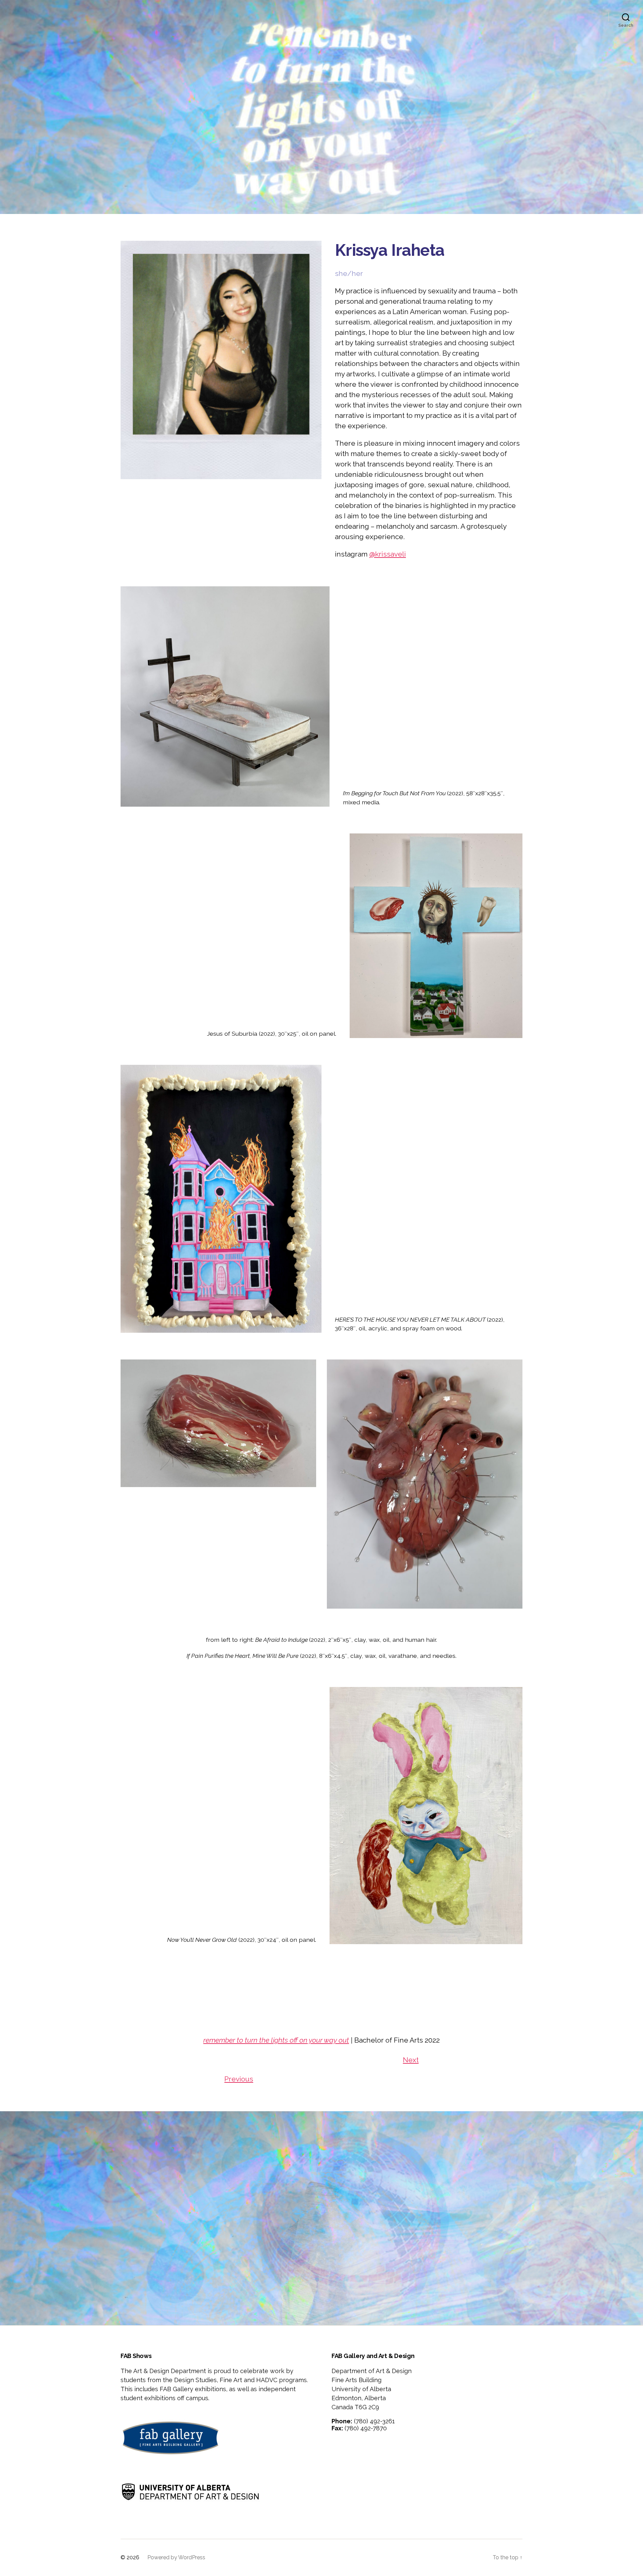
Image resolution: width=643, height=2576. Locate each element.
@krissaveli (388, 554)
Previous (239, 2079)
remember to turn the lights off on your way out (276, 2040)
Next (411, 2060)
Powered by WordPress (176, 2557)
